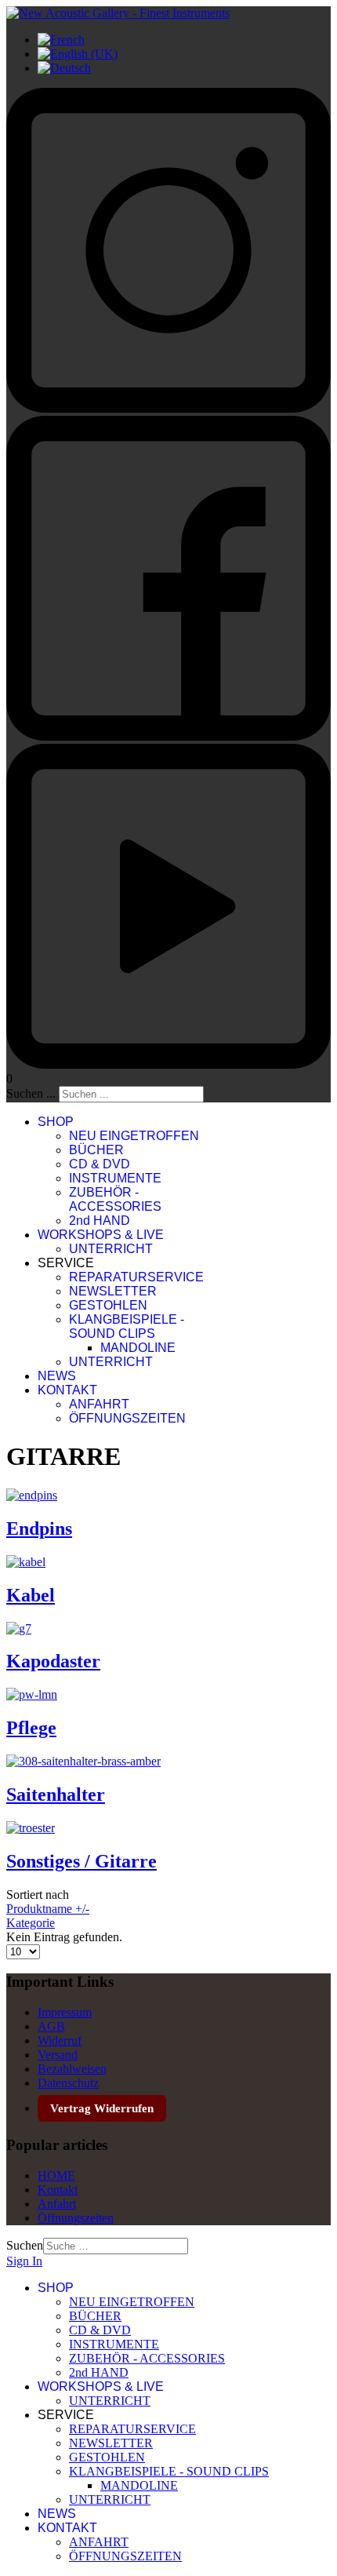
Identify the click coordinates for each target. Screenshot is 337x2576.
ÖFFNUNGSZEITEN (127, 1418)
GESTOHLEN (108, 1305)
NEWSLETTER (113, 1291)
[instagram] (168, 408)
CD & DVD (100, 1164)
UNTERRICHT (111, 1249)
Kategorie (31, 1923)
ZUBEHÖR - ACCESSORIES (115, 1199)
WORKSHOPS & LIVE (101, 1235)
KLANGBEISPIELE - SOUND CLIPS (127, 1326)
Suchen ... (31, 1093)
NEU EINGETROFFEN (134, 1136)
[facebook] (168, 736)
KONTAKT (67, 1390)
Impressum (65, 2012)
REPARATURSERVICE (136, 1277)
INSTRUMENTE (115, 1178)
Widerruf (60, 2040)
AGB (51, 2026)
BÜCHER (96, 1150)
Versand (58, 2055)
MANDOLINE (138, 1348)
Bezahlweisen (72, 2069)
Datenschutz (68, 2083)
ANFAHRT (99, 1404)
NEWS (57, 1376)
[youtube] (168, 1064)
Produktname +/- (48, 1909)
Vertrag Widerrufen (102, 2108)
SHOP (56, 1122)
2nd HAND (100, 1221)
